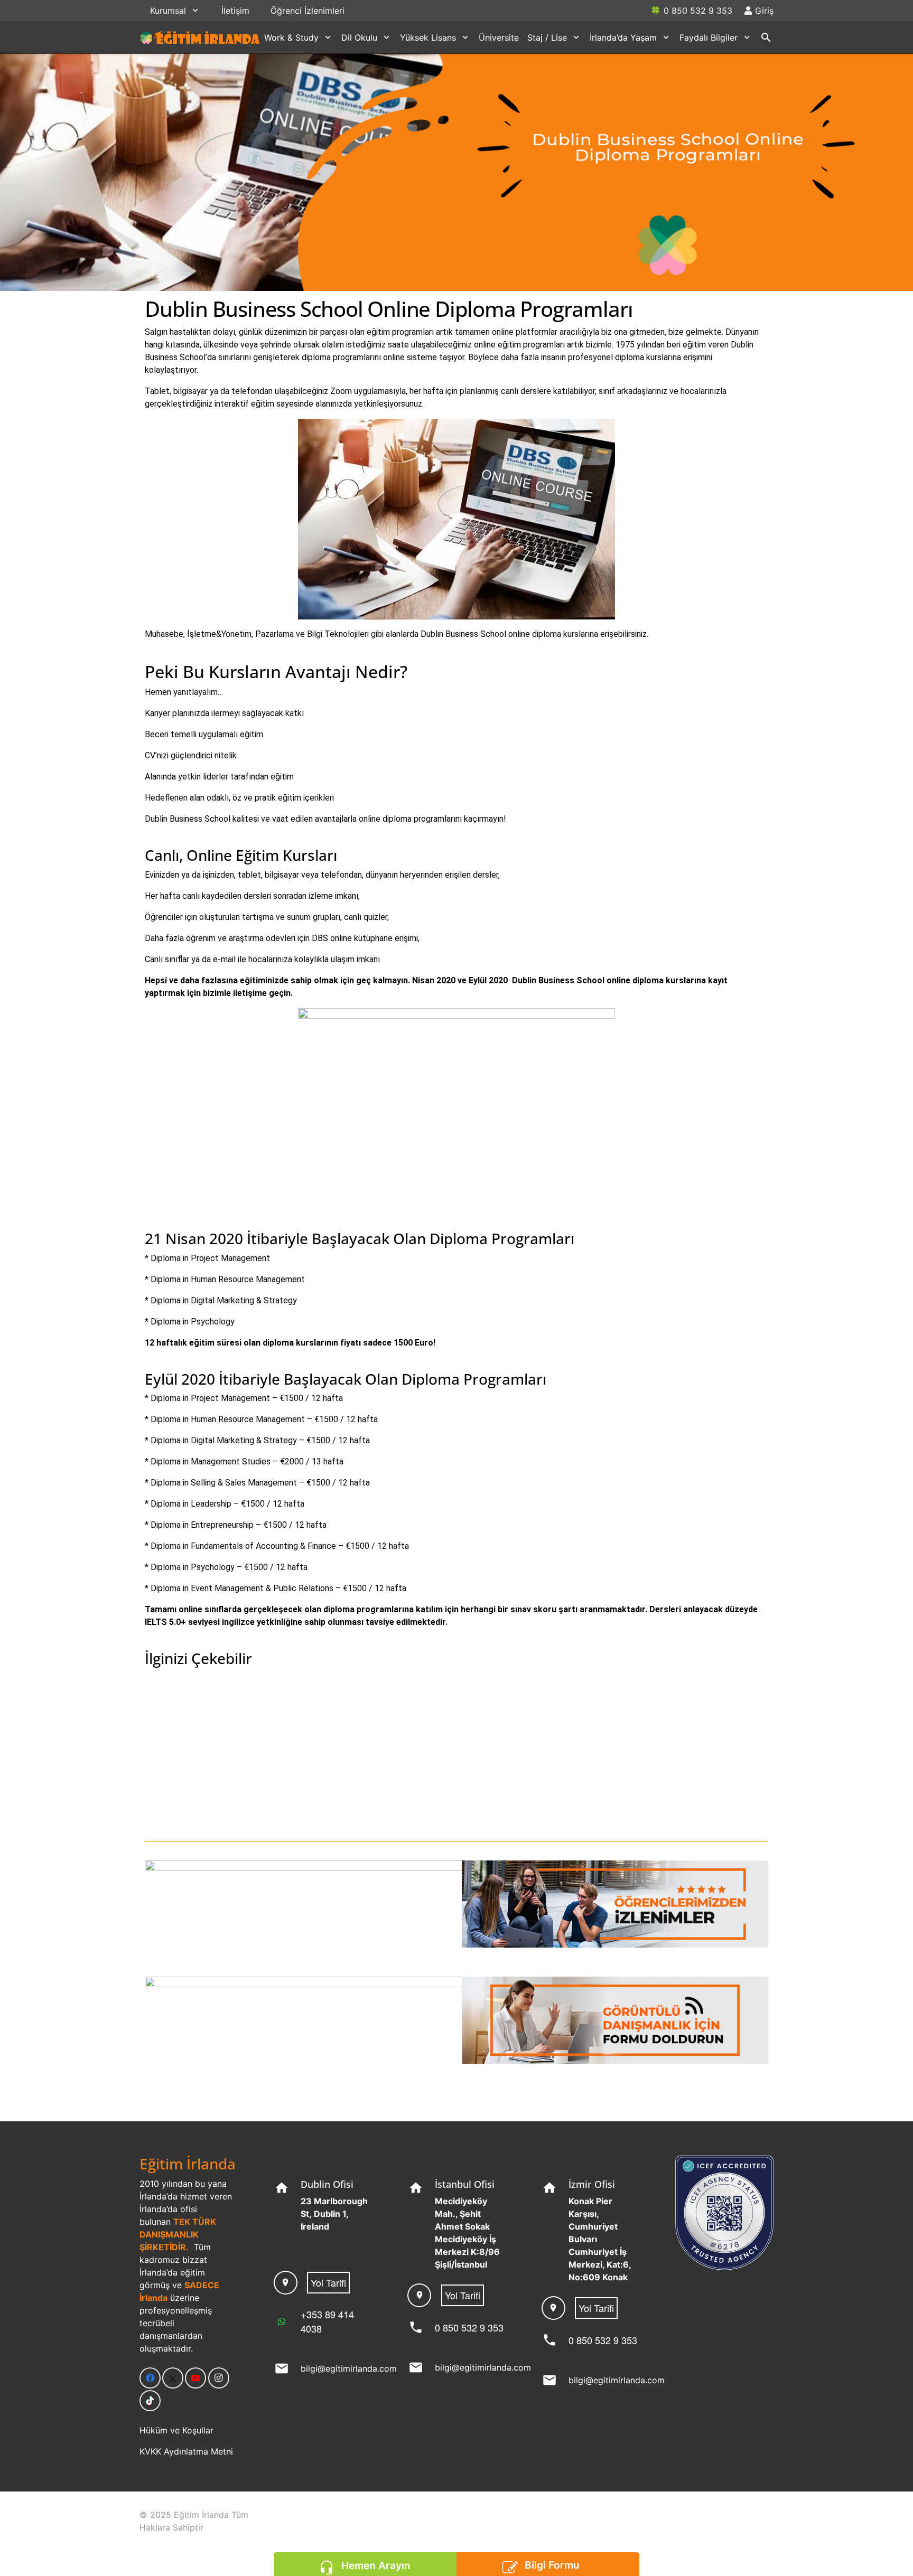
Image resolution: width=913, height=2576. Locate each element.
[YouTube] (195, 2378)
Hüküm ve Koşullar (176, 2430)
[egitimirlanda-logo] (200, 37)
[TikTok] (150, 2401)
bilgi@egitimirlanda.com (349, 2368)
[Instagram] (219, 2378)
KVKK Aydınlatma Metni (186, 2451)
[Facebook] (150, 2378)
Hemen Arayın (376, 2565)
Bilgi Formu (552, 2565)
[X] (173, 2378)
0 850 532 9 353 (469, 2327)
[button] (195, 10)
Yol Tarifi (328, 2282)
